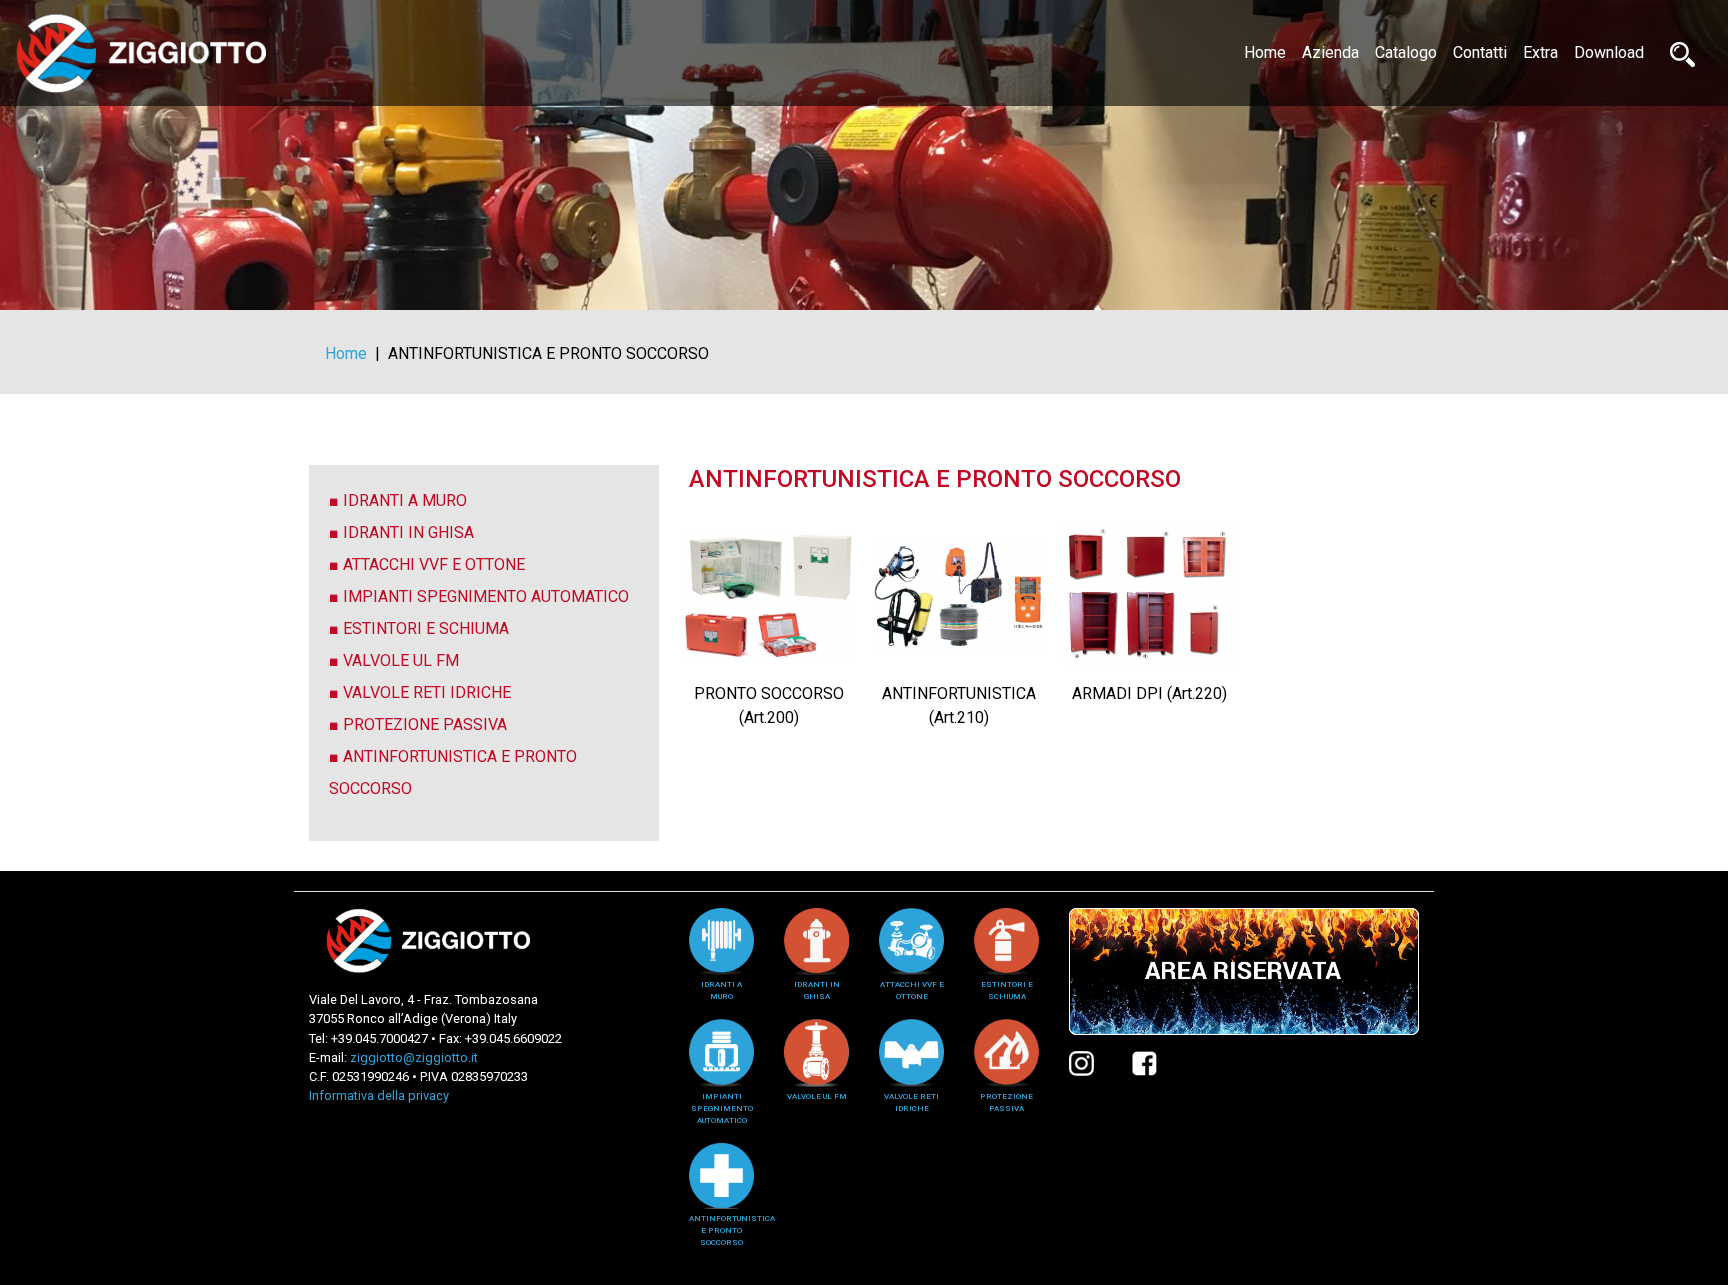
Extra (1540, 52)
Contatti (1480, 52)
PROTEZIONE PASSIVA (425, 724)
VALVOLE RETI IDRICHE (427, 692)
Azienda (1330, 52)
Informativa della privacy (379, 1095)
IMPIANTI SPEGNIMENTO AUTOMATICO (486, 596)
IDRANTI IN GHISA (408, 532)
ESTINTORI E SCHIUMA (426, 628)
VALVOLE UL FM (401, 660)
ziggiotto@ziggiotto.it (414, 1057)
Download (1609, 52)
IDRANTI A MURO (405, 500)
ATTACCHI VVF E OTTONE (434, 564)
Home (1269, 52)
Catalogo (1406, 52)
